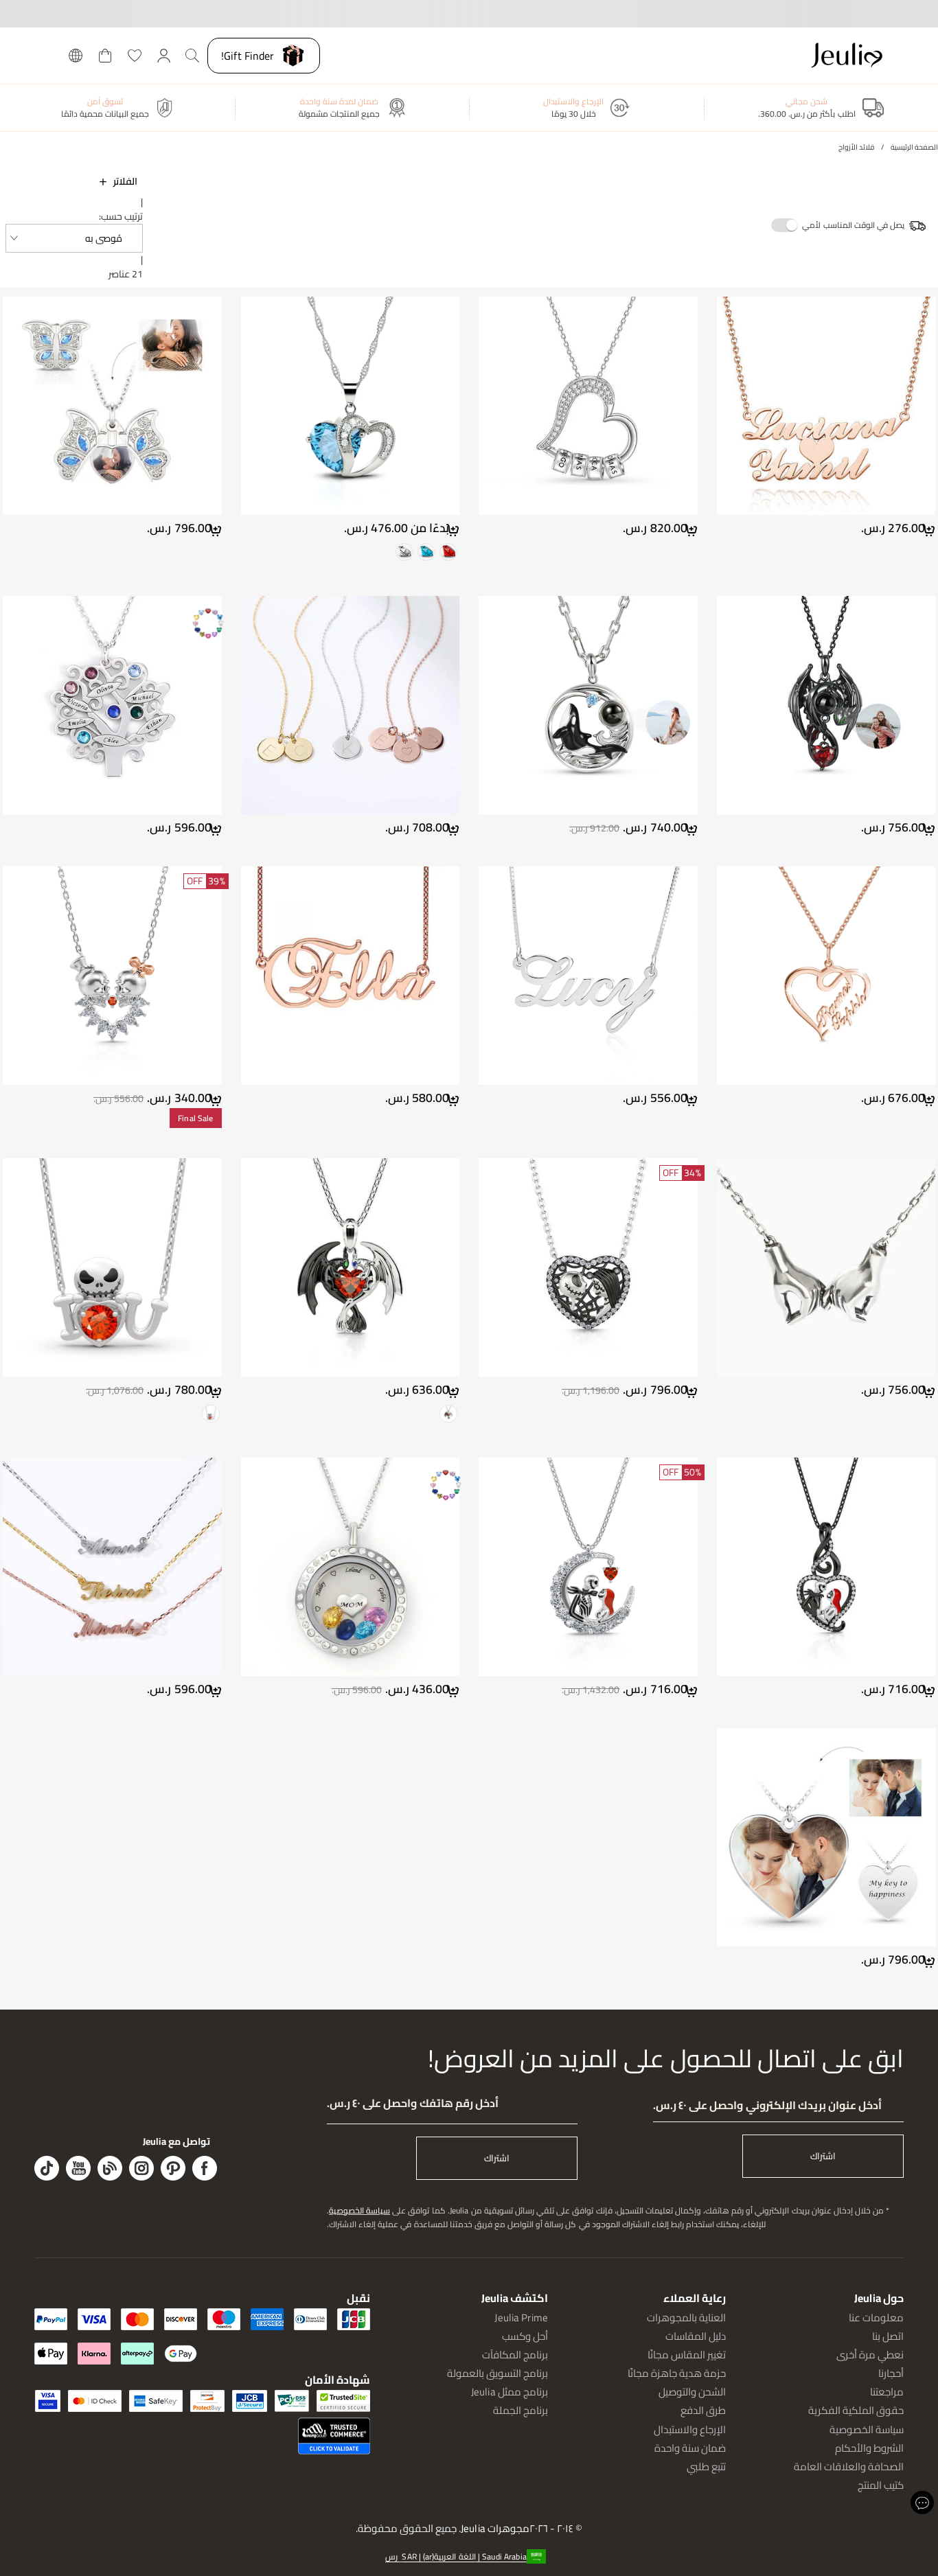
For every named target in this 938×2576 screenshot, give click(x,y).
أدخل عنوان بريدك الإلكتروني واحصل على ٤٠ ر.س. (767, 2105)
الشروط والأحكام (869, 2448)
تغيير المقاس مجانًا (687, 2355)
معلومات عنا (876, 2318)
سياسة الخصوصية (359, 2210)
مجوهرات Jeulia (495, 2529)
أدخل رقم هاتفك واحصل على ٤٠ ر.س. (413, 2103)
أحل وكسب (525, 2336)
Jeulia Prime (521, 2318)
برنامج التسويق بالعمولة (497, 2373)
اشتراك (823, 2156)
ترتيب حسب (122, 216)
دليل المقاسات (696, 2336)
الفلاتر (125, 181)
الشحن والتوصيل (692, 2392)
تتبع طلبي (706, 2466)
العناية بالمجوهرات (686, 2318)
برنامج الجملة (521, 2410)
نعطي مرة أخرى (870, 2355)
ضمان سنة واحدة (690, 2448)
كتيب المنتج (881, 2485)
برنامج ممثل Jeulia (510, 2392)
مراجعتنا (887, 2392)
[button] (74, 238)
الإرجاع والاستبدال (690, 2429)
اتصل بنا (888, 2336)
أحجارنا (891, 2373)
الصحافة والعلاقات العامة (849, 2466)
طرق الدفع (703, 2410)
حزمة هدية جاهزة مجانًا (677, 2373)
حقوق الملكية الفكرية (856, 2410)
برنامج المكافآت (515, 2355)
